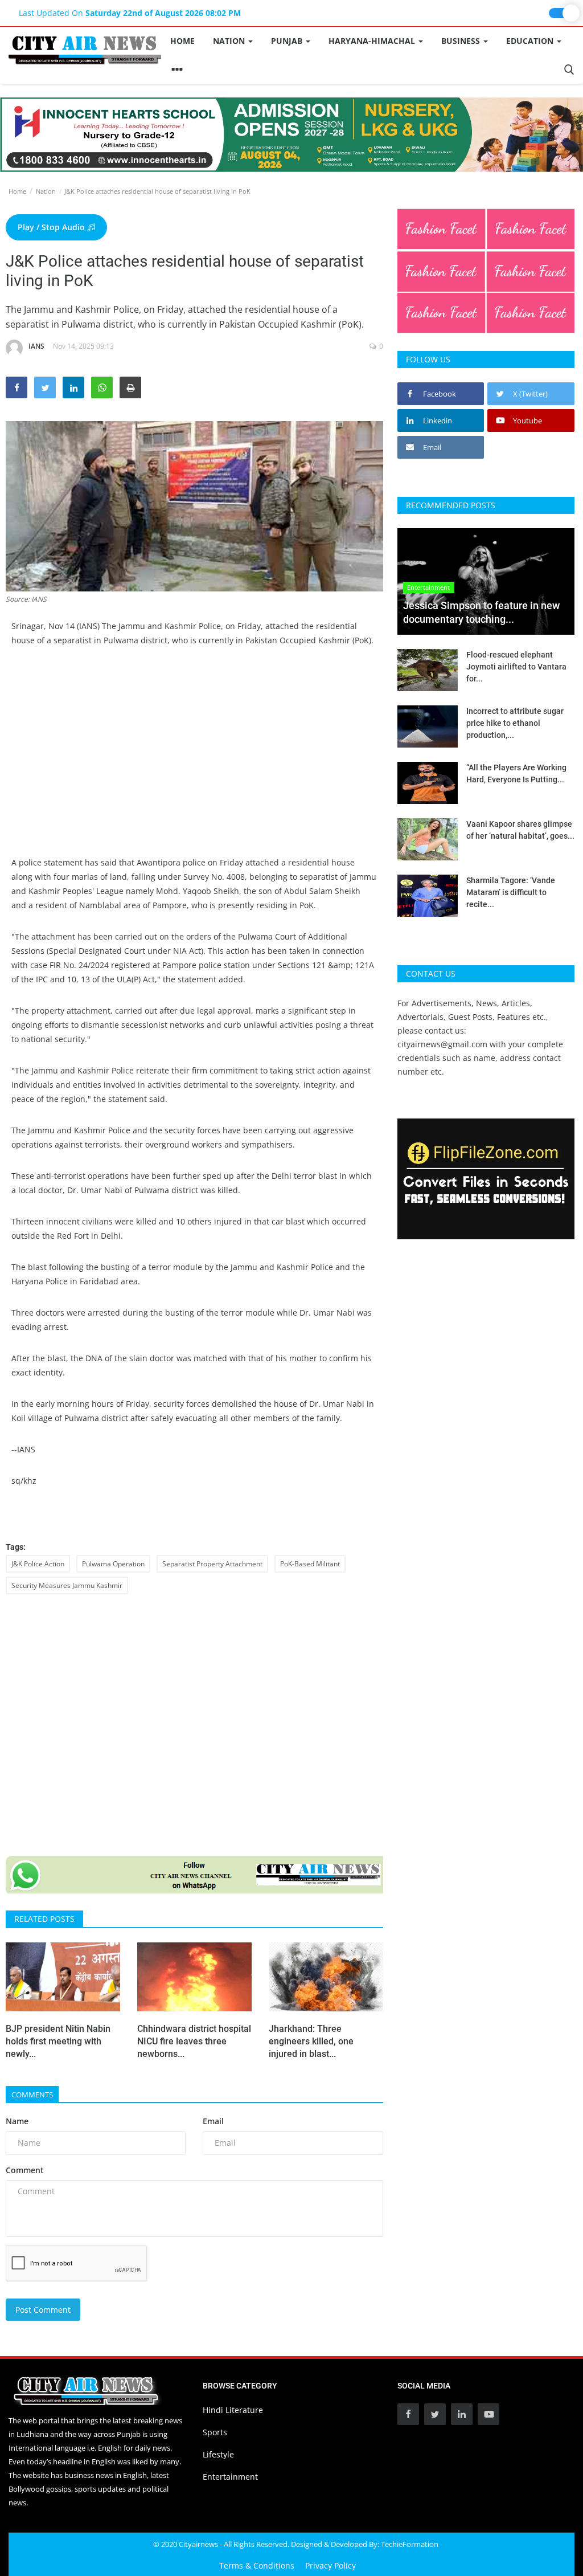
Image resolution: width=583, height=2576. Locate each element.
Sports (215, 2432)
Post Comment (43, 2310)
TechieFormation (410, 2544)
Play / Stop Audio (52, 227)
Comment (25, 2170)
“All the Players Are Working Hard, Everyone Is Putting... (516, 773)
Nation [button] (230, 41)
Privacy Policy (330, 2565)
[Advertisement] (194, 744)
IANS (36, 346)
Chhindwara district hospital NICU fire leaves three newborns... (194, 2041)
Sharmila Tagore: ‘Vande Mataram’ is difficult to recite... (511, 892)
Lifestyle (218, 2454)
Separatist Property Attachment (212, 1564)
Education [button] (531, 41)
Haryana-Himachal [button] (373, 41)
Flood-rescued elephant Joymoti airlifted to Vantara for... (516, 667)
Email (213, 2121)
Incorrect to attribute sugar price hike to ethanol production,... (515, 723)
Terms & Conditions (257, 2565)
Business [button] (462, 41)
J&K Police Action (38, 1564)
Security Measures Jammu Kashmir (67, 1585)
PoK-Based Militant (310, 1564)
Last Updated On (130, 13)
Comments (32, 2095)
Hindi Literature (233, 2410)
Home (182, 41)
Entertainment (230, 2477)
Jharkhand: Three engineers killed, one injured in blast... (311, 2041)
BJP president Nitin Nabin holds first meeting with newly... (58, 2041)
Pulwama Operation (113, 1564)
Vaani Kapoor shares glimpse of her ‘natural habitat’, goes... (520, 830)
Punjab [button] (288, 41)
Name (17, 2121)
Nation (46, 191)
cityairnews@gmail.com (442, 1044)
